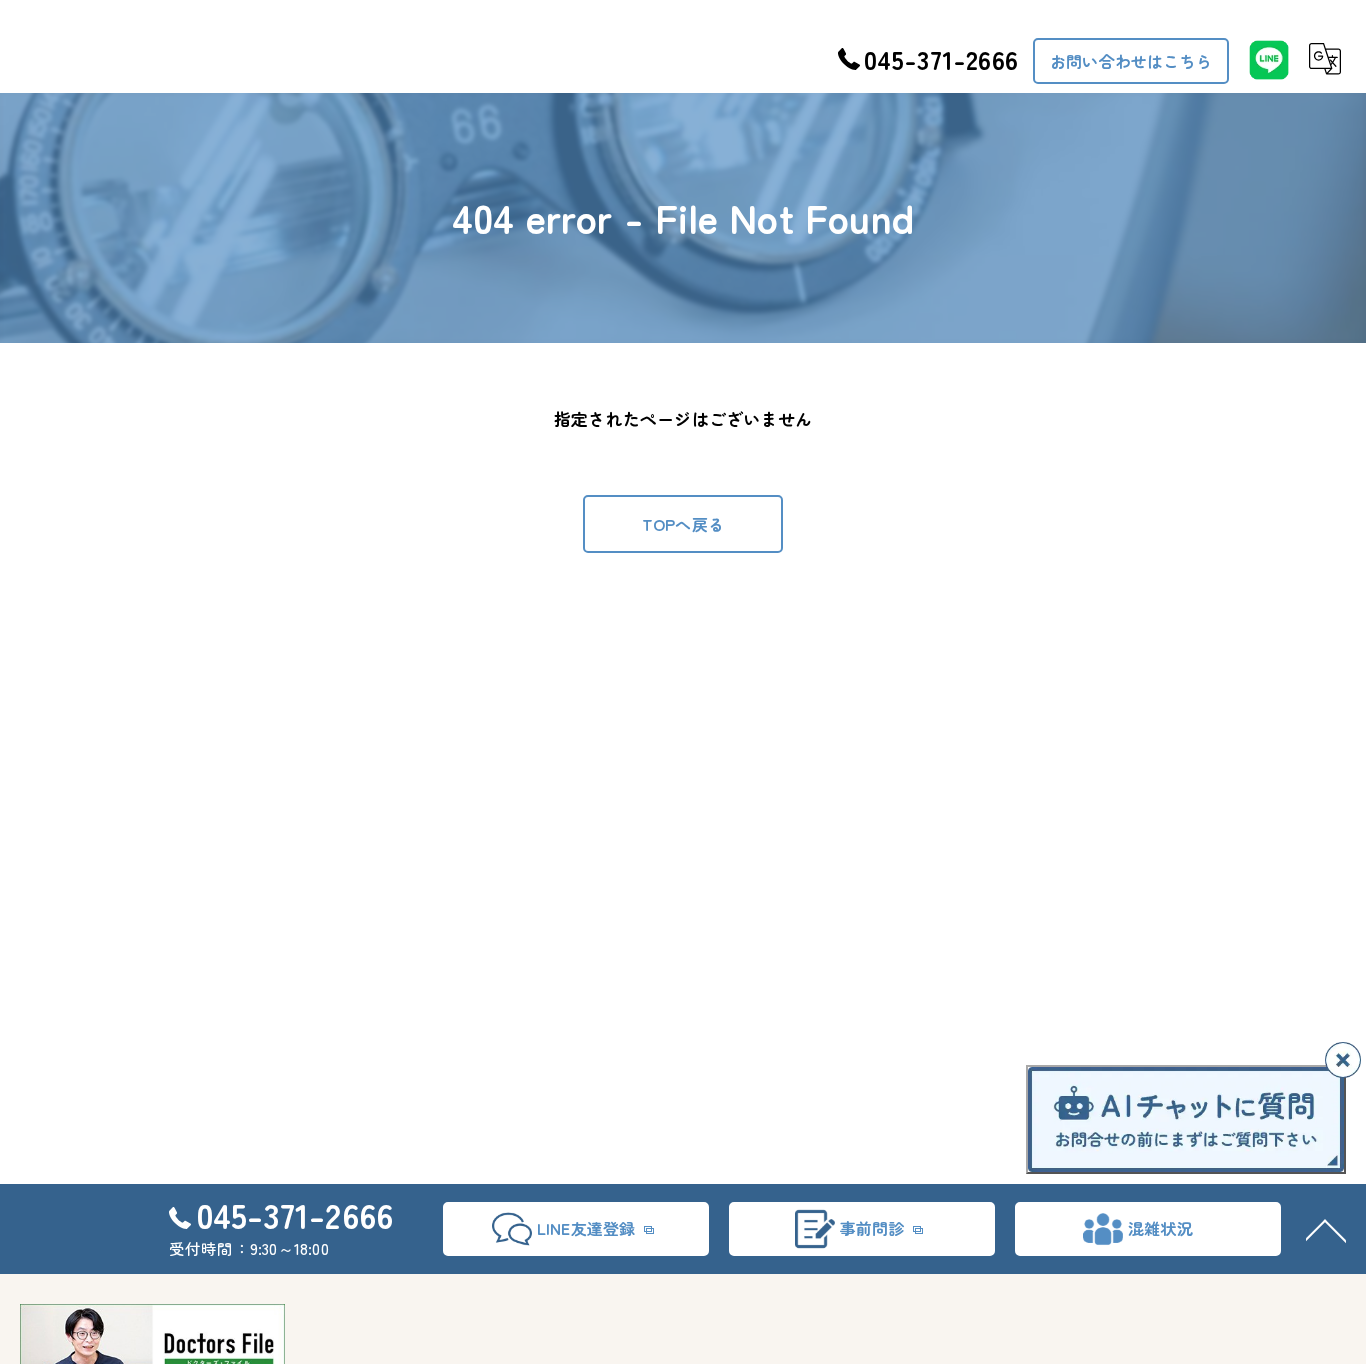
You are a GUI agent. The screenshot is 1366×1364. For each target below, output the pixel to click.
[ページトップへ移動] (1326, 1229)
